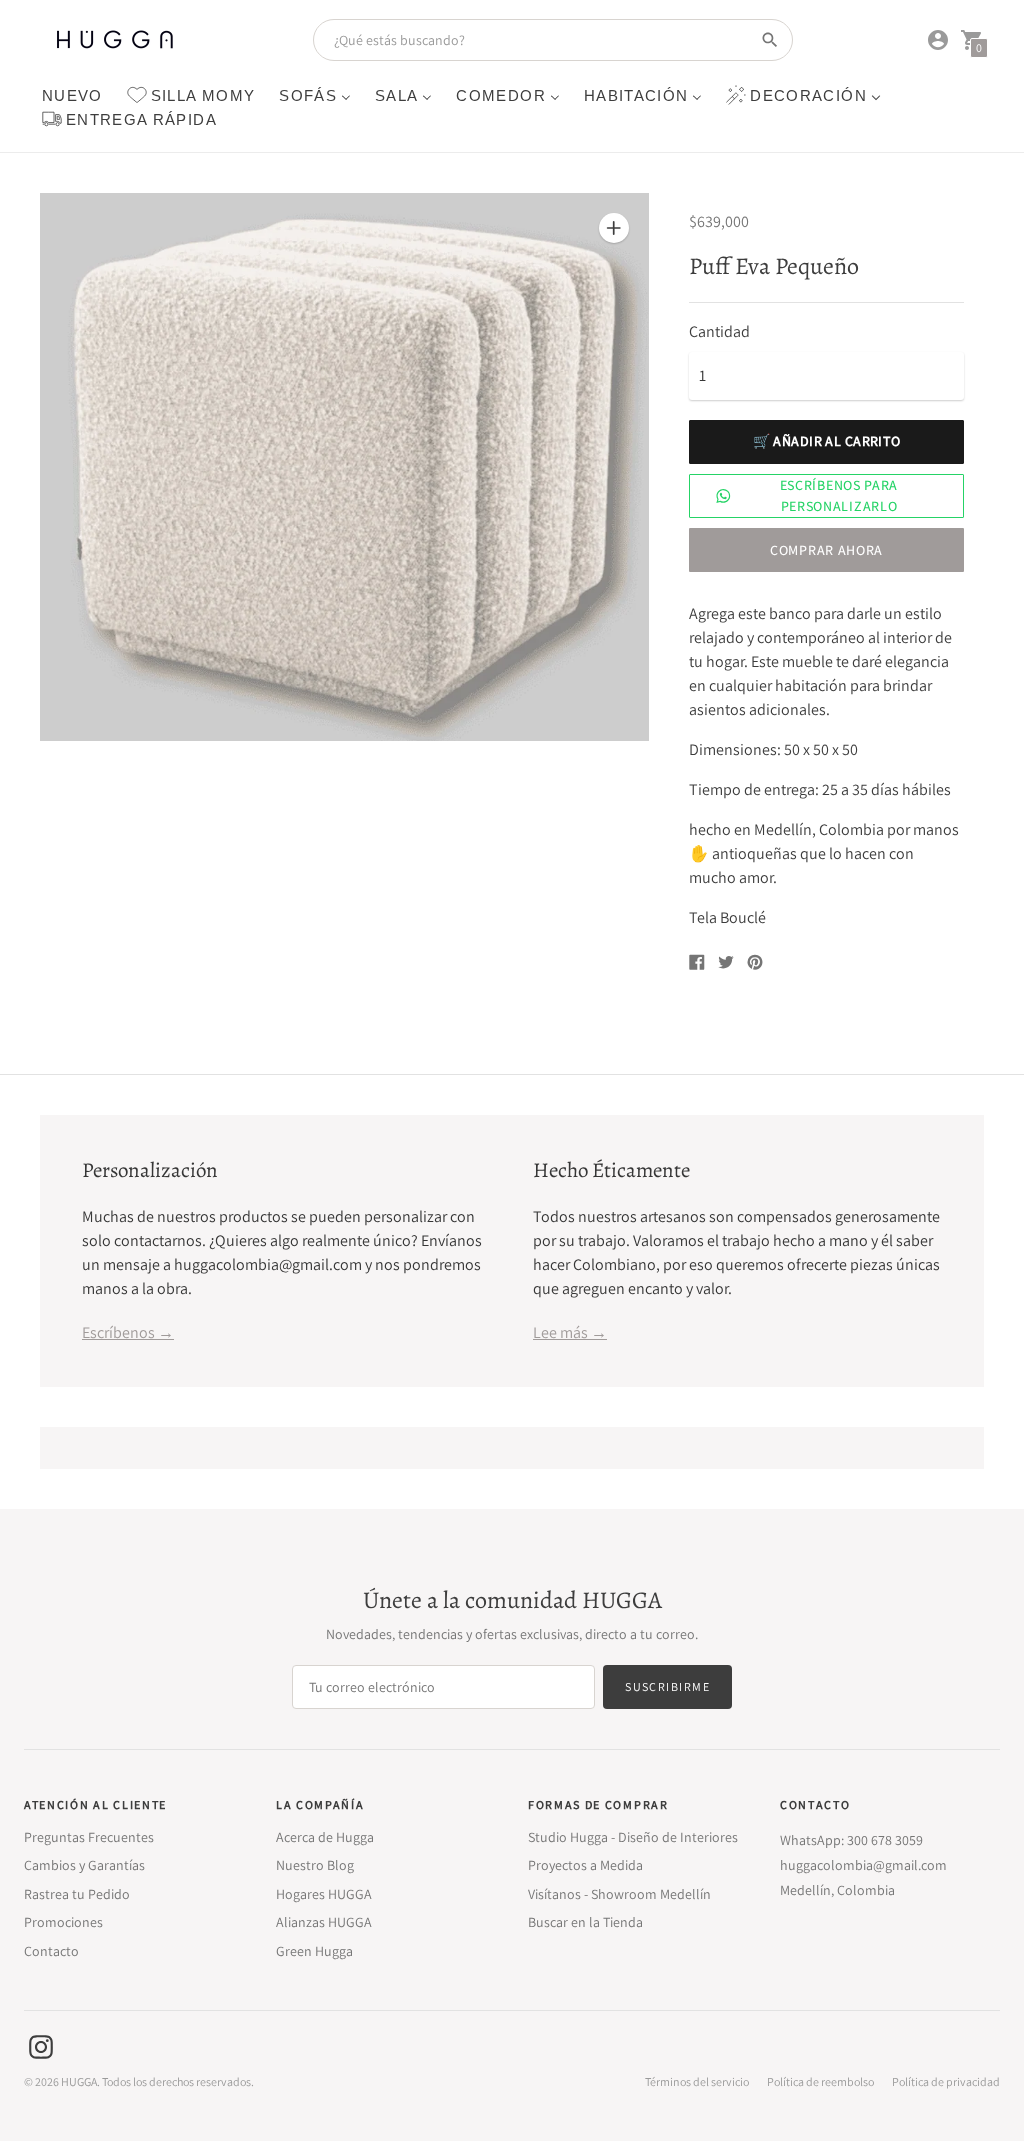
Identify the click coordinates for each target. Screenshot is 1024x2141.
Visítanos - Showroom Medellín (619, 1894)
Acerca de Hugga (325, 1837)
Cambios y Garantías (84, 1865)
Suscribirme (667, 1686)
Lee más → (570, 1332)
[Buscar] (770, 40)
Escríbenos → (128, 1332)
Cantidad (719, 332)
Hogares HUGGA (324, 1894)
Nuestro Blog (315, 1865)
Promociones (63, 1922)
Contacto (51, 1951)
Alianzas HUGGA (324, 1922)
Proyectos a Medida (585, 1865)
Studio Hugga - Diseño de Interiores (633, 1837)
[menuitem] (72, 94)
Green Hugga (314, 1951)
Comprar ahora (826, 550)
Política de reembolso (820, 2082)
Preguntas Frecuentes (89, 1837)
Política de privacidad (946, 2082)
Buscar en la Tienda (585, 1922)
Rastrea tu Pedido (77, 1894)
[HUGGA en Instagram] (41, 2045)
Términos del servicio (697, 2082)
